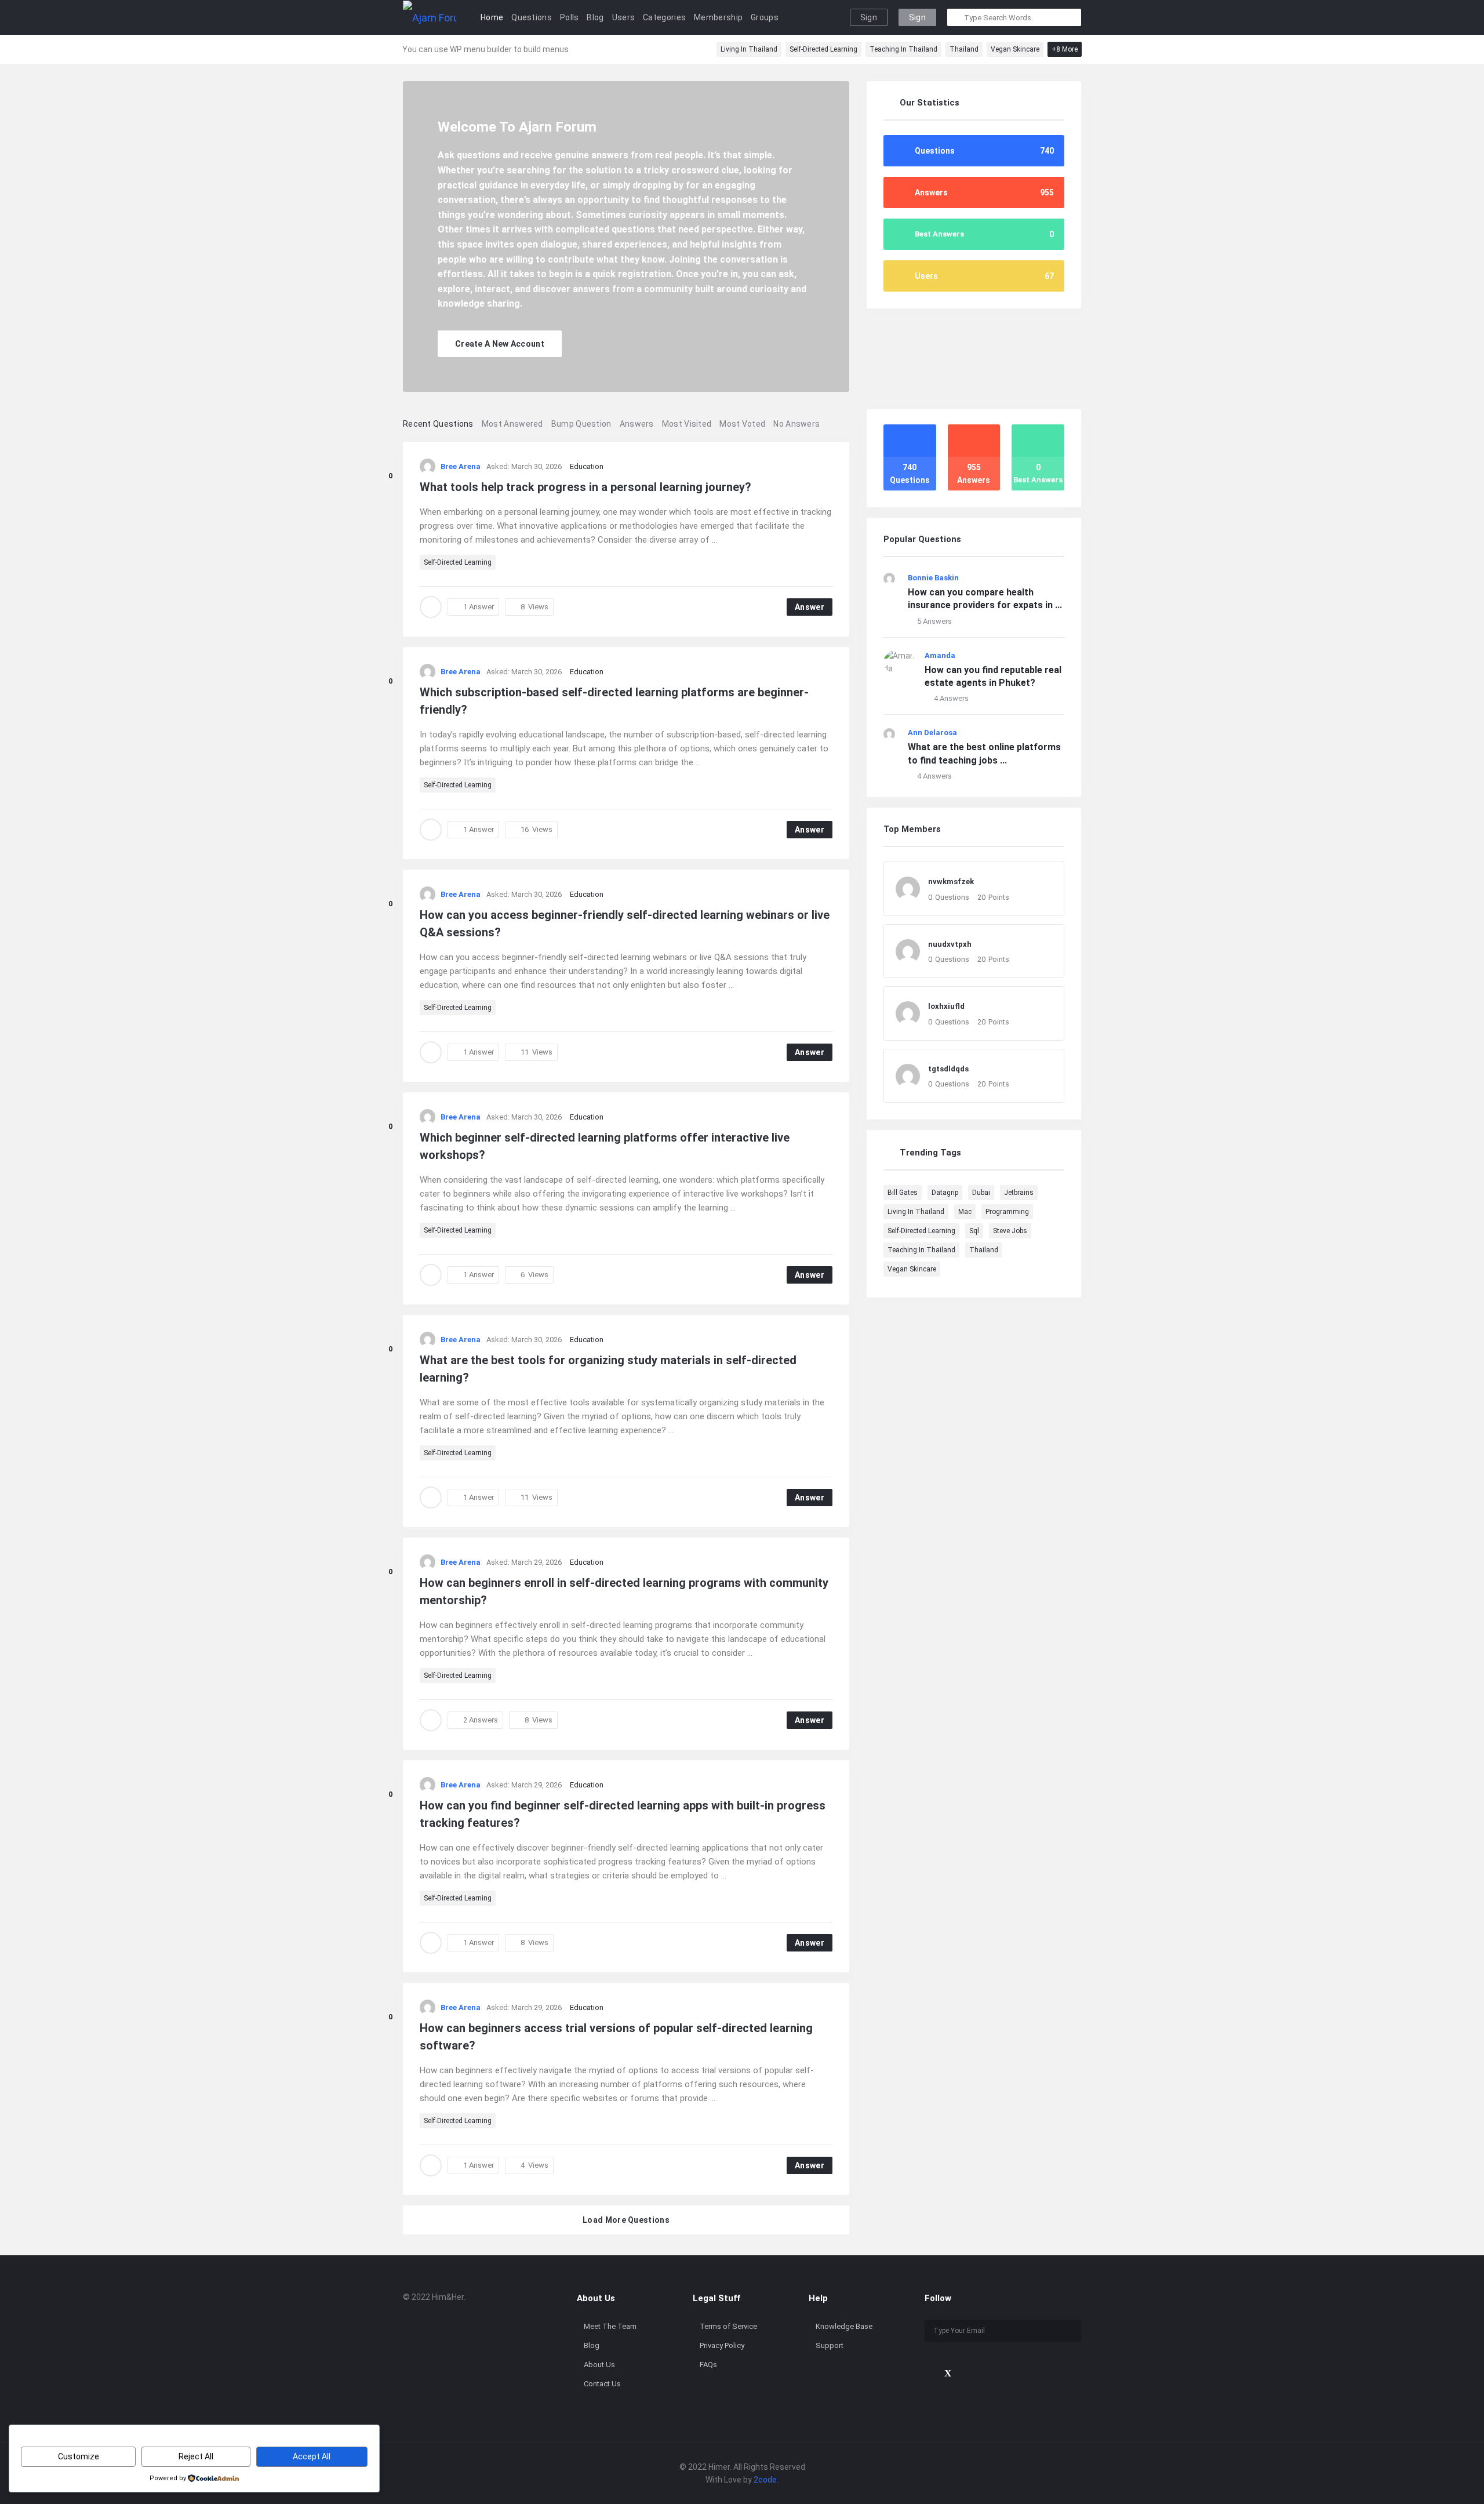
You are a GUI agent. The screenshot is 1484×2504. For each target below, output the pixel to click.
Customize (79, 2456)
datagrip (945, 1193)
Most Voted (742, 424)
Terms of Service (728, 2326)
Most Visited (687, 424)
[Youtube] (967, 2373)
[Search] (956, 17)
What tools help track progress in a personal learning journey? (585, 487)
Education (587, 466)
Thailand (964, 49)
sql (974, 1231)
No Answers (796, 424)
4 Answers (951, 698)
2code (765, 2480)
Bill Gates (903, 1193)
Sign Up (917, 19)
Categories (664, 17)
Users (624, 17)
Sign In (869, 19)
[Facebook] (928, 2373)
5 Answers (934, 621)
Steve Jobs (1010, 1231)
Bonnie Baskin (933, 578)
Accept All (312, 2456)
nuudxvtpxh (950, 944)
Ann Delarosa (932, 733)
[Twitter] (948, 2373)
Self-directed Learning (823, 49)
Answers (637, 424)
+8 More (1065, 49)
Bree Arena (461, 466)
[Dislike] (390, 490)
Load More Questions (626, 2220)
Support (830, 2345)
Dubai (981, 1193)
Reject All (196, 2456)
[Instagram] (987, 2373)
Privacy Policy (722, 2345)
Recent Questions (438, 424)
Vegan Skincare (1015, 49)
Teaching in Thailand (903, 49)
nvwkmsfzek (951, 882)
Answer (810, 607)
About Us (599, 2365)
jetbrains (1019, 1193)
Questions (532, 17)
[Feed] (1007, 2373)
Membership (718, 17)
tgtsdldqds (948, 1069)
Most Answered (512, 424)
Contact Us (602, 2384)
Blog (595, 17)
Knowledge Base (844, 2326)
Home (492, 17)
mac (965, 1212)
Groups (765, 17)
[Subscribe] (1070, 2331)
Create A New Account (500, 344)
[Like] (390, 461)
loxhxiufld (946, 1006)
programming (1007, 1212)
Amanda (940, 655)
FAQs (708, 2365)
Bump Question (581, 424)
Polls (570, 17)
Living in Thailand (749, 49)
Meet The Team (610, 2326)
